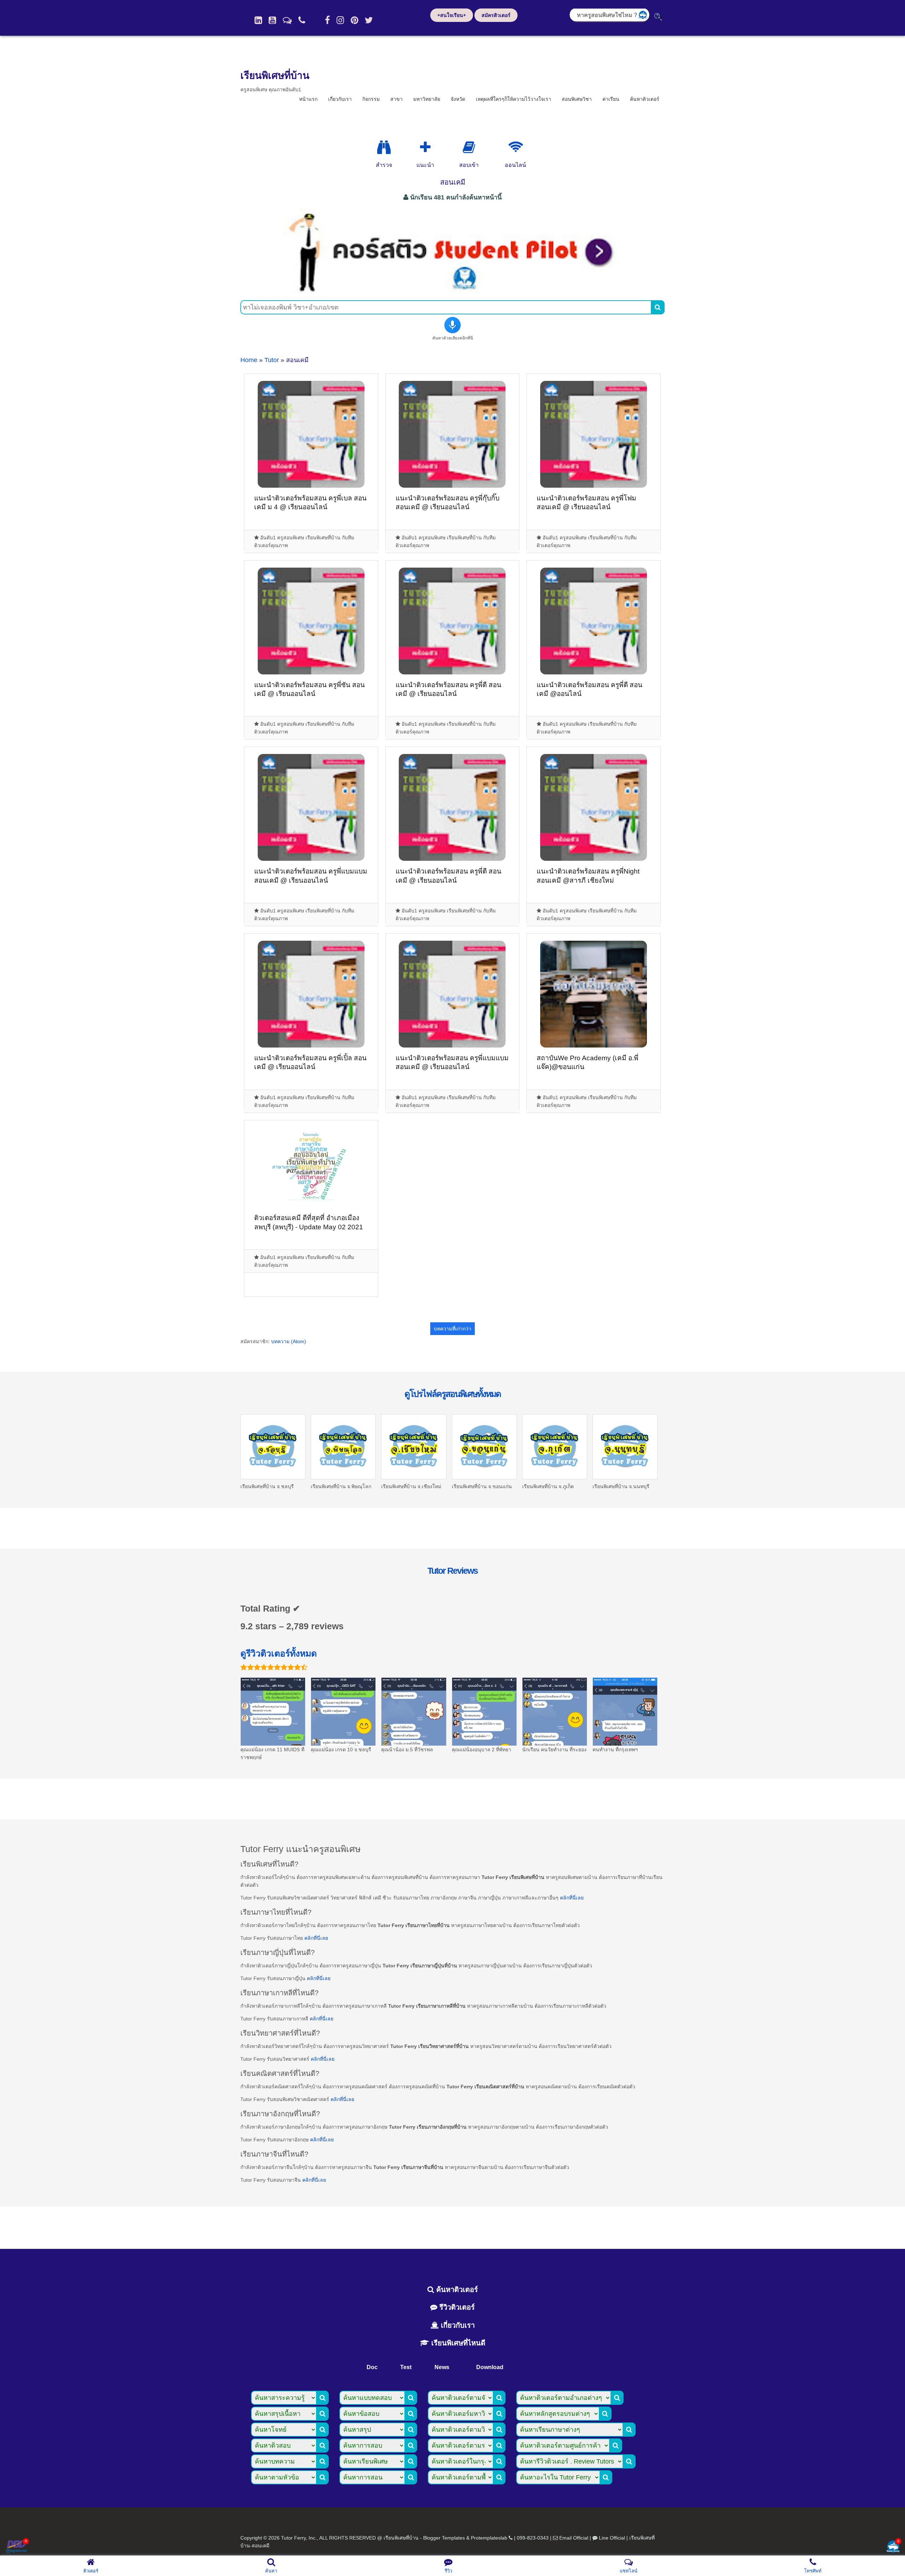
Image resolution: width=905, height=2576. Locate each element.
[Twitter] (369, 20)
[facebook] (327, 20)
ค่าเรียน (611, 99)
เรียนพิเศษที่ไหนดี (457, 2343)
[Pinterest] (354, 20)
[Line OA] (287, 20)
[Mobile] (302, 20)
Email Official (574, 2538)
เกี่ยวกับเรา (340, 99)
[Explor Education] (384, 147)
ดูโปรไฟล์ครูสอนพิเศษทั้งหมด (452, 1394)
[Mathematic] (425, 147)
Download (490, 2367)
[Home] (258, 20)
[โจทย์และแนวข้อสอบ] (893, 2547)
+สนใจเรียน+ (452, 15)
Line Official (612, 2538)
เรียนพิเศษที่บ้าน (275, 76)
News (442, 2367)
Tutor (272, 360)
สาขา (396, 99)
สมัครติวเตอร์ (496, 15)
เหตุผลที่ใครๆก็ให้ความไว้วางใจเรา (513, 99)
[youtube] (272, 20)
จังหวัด (458, 99)
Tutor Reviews (452, 1571)
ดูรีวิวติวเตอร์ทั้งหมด (279, 1653)
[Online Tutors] (516, 147)
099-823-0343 (533, 2538)
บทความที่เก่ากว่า (452, 1329)
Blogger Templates (444, 2538)
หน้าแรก (308, 99)
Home (249, 360)
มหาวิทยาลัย (427, 99)
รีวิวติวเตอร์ (456, 2307)
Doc (372, 2367)
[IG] (340, 20)
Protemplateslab (489, 2538)
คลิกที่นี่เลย (572, 1898)
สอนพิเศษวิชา (577, 99)
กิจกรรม (371, 99)
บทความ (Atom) (289, 1341)
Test (406, 2367)
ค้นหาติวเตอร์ (645, 99)
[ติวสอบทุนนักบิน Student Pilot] (452, 291)
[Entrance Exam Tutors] (469, 147)
